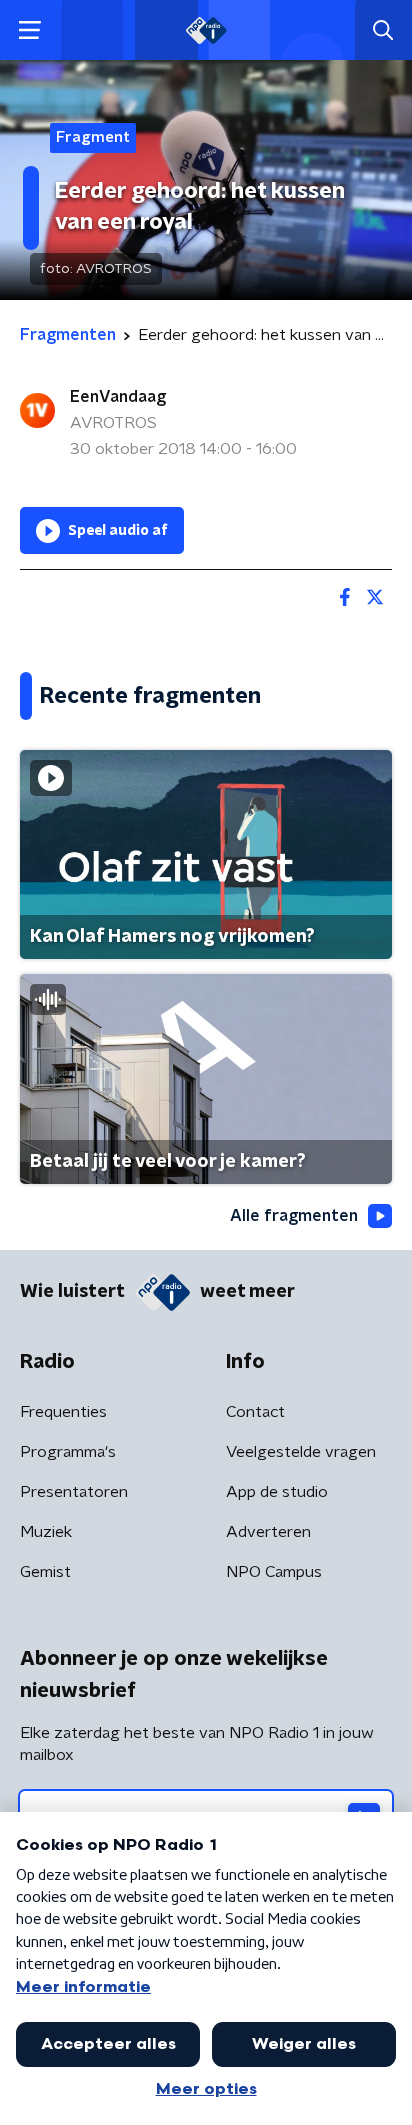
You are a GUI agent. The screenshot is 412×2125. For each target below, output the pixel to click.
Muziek (46, 1532)
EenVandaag (118, 397)
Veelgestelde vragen (301, 1452)
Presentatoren (74, 1492)
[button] (29, 30)
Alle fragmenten (294, 1216)
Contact (255, 1412)
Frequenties (63, 1412)
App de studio (277, 1492)
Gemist (45, 1572)
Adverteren (268, 1532)
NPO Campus (274, 1572)
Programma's (68, 1452)
